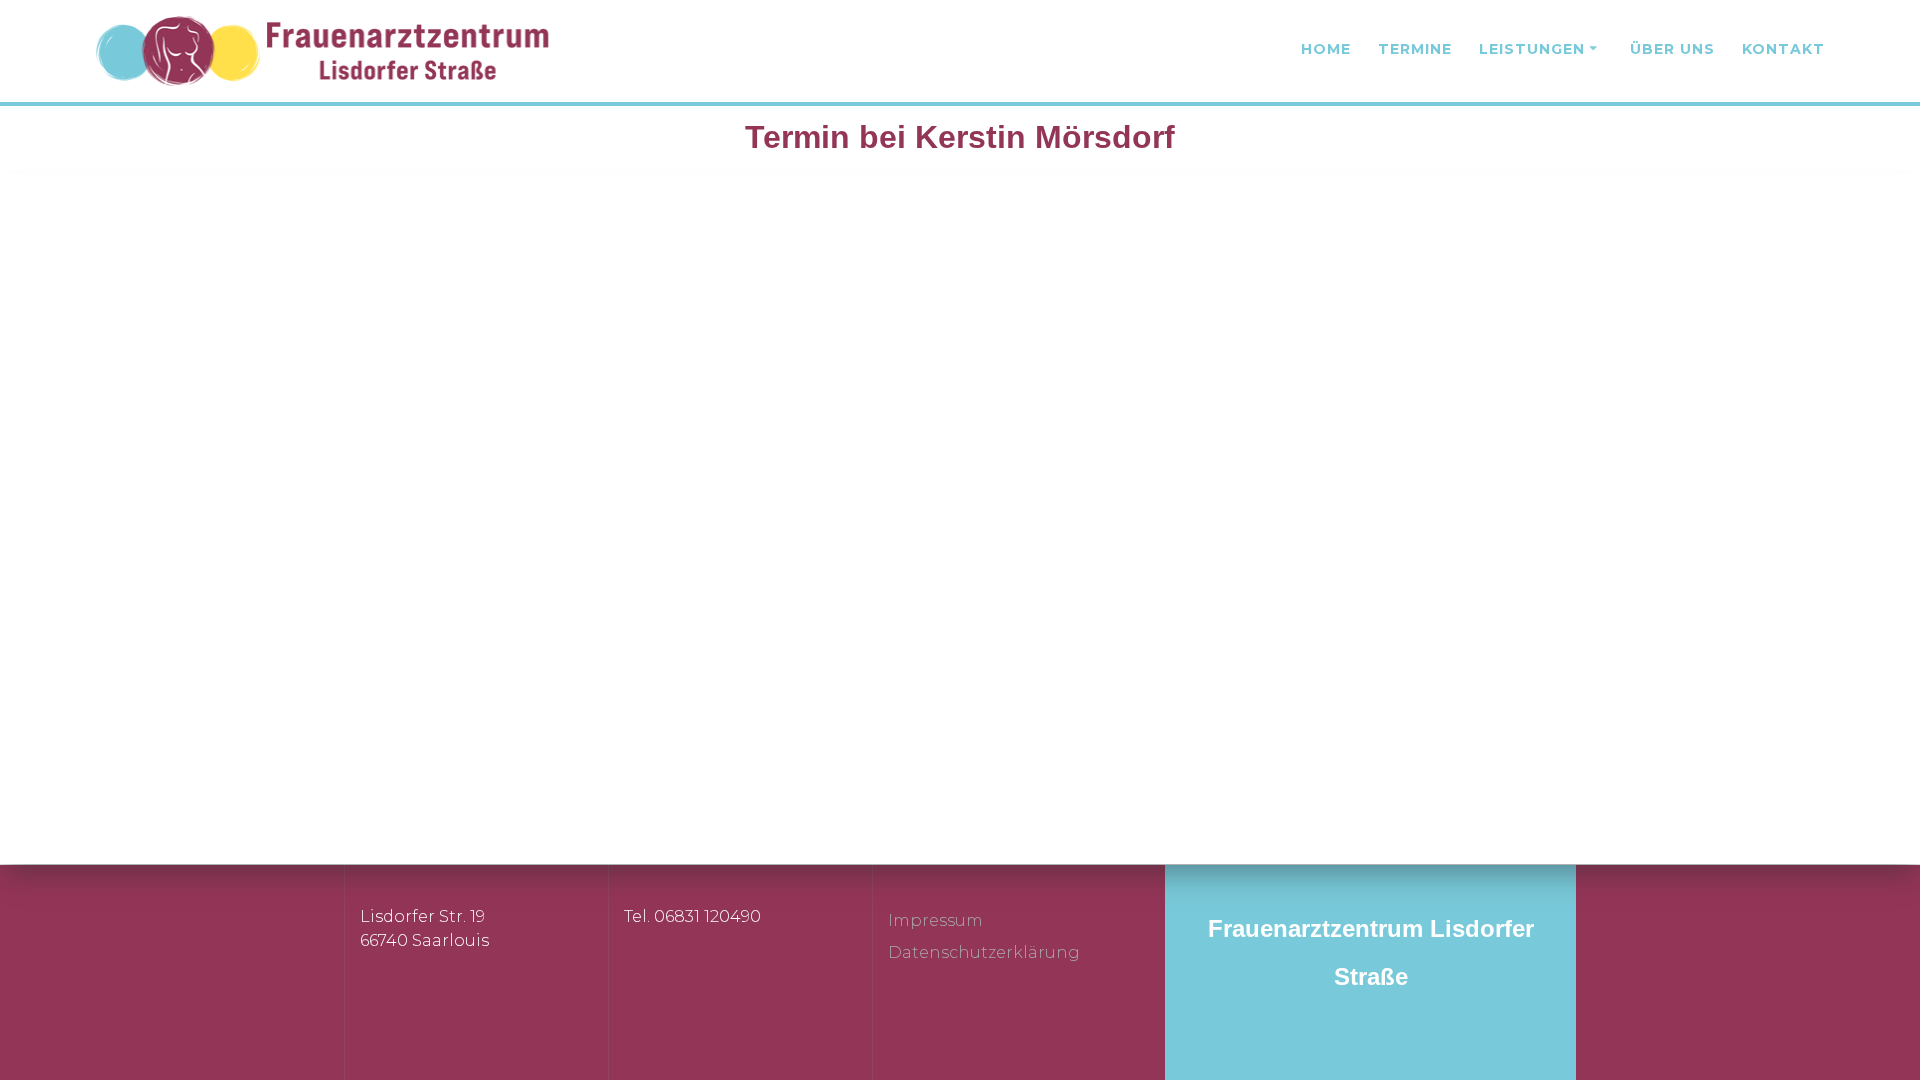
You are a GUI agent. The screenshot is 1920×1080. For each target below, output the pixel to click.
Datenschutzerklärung (984, 952)
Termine (1415, 49)
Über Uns (1672, 49)
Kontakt (1783, 49)
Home (1326, 49)
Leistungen (1532, 49)
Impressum (935, 920)
